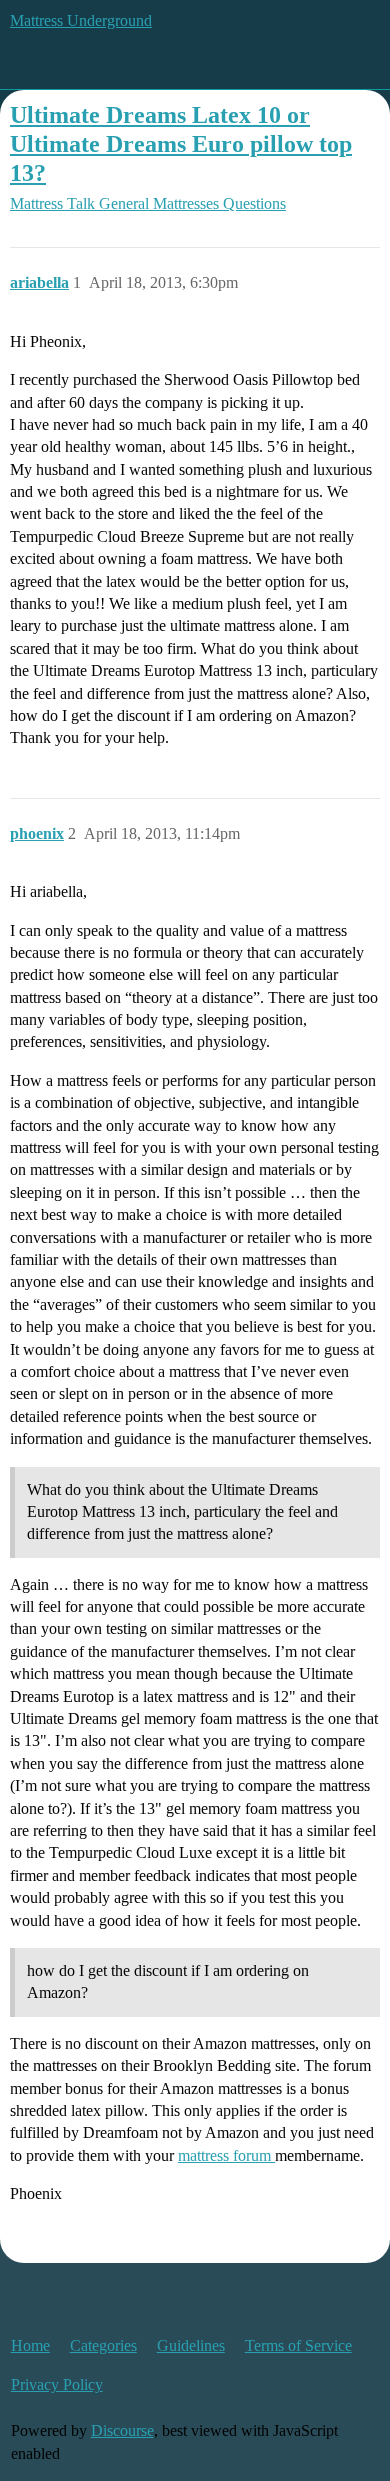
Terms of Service (298, 2345)
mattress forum (226, 2155)
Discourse (122, 2430)
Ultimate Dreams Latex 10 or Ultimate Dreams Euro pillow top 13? (181, 143)
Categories (103, 2345)
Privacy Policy (57, 2384)
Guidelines (191, 2345)
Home (30, 2345)
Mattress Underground (81, 20)
